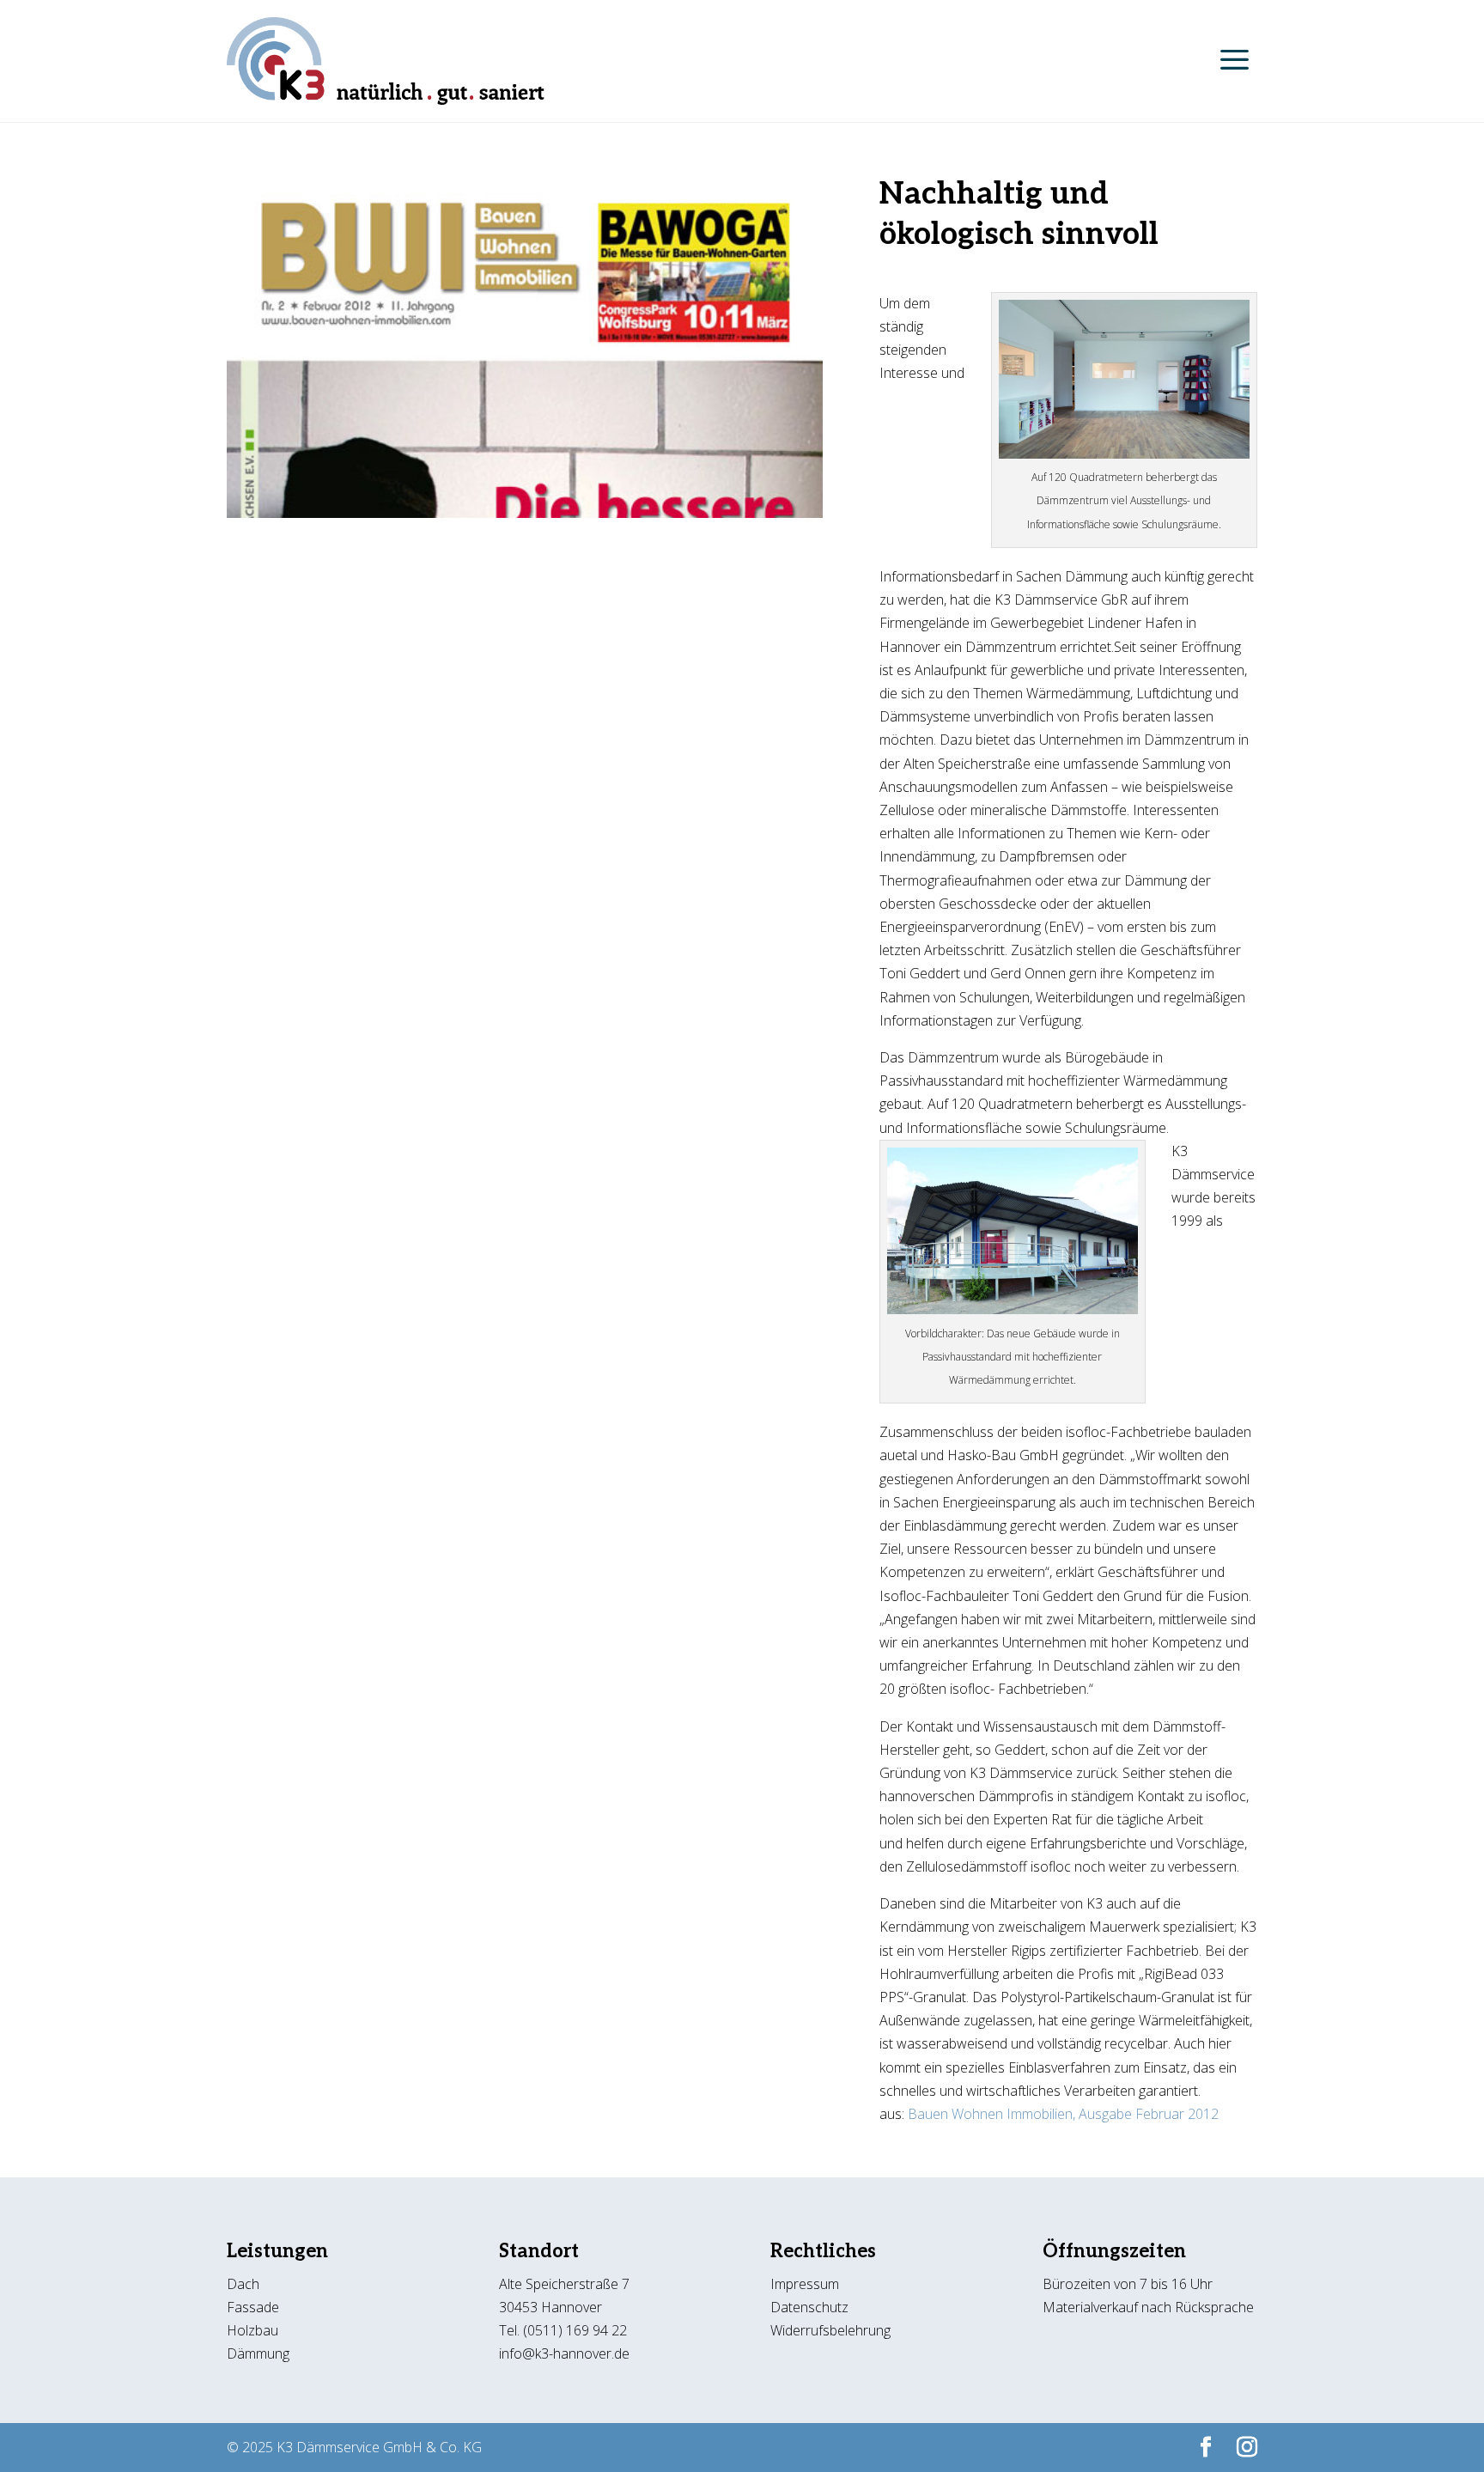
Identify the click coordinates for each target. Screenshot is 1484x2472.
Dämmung (258, 2353)
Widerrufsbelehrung (830, 2330)
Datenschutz (811, 2307)
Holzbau (252, 2330)
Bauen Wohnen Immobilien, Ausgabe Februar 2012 (1063, 2114)
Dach (243, 2284)
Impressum (805, 2284)
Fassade (253, 2307)
